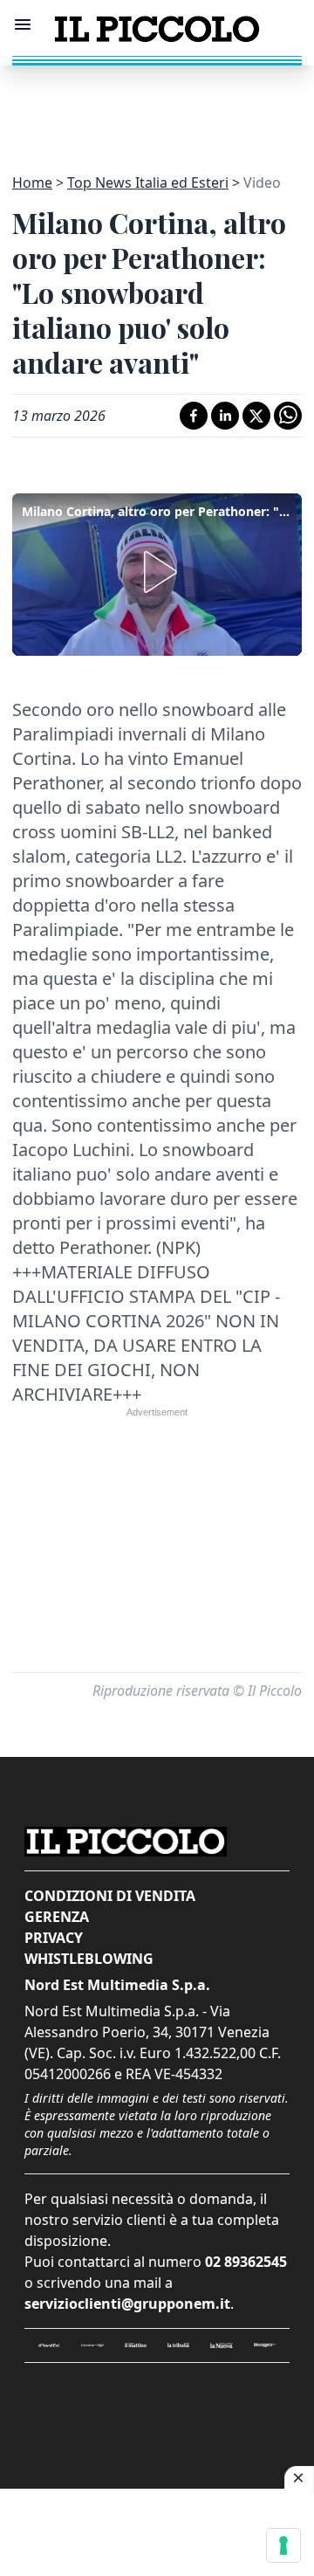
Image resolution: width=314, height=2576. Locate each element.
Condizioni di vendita (110, 1896)
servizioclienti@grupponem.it (127, 2304)
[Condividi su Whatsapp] (288, 416)
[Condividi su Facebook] (194, 416)
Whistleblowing (89, 1959)
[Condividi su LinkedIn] (225, 416)
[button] (157, 572)
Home (32, 183)
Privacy (54, 1938)
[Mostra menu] (23, 24)
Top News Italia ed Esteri (148, 183)
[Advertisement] (157, 109)
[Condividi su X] (256, 416)
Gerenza (57, 1917)
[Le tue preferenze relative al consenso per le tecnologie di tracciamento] (283, 2545)
